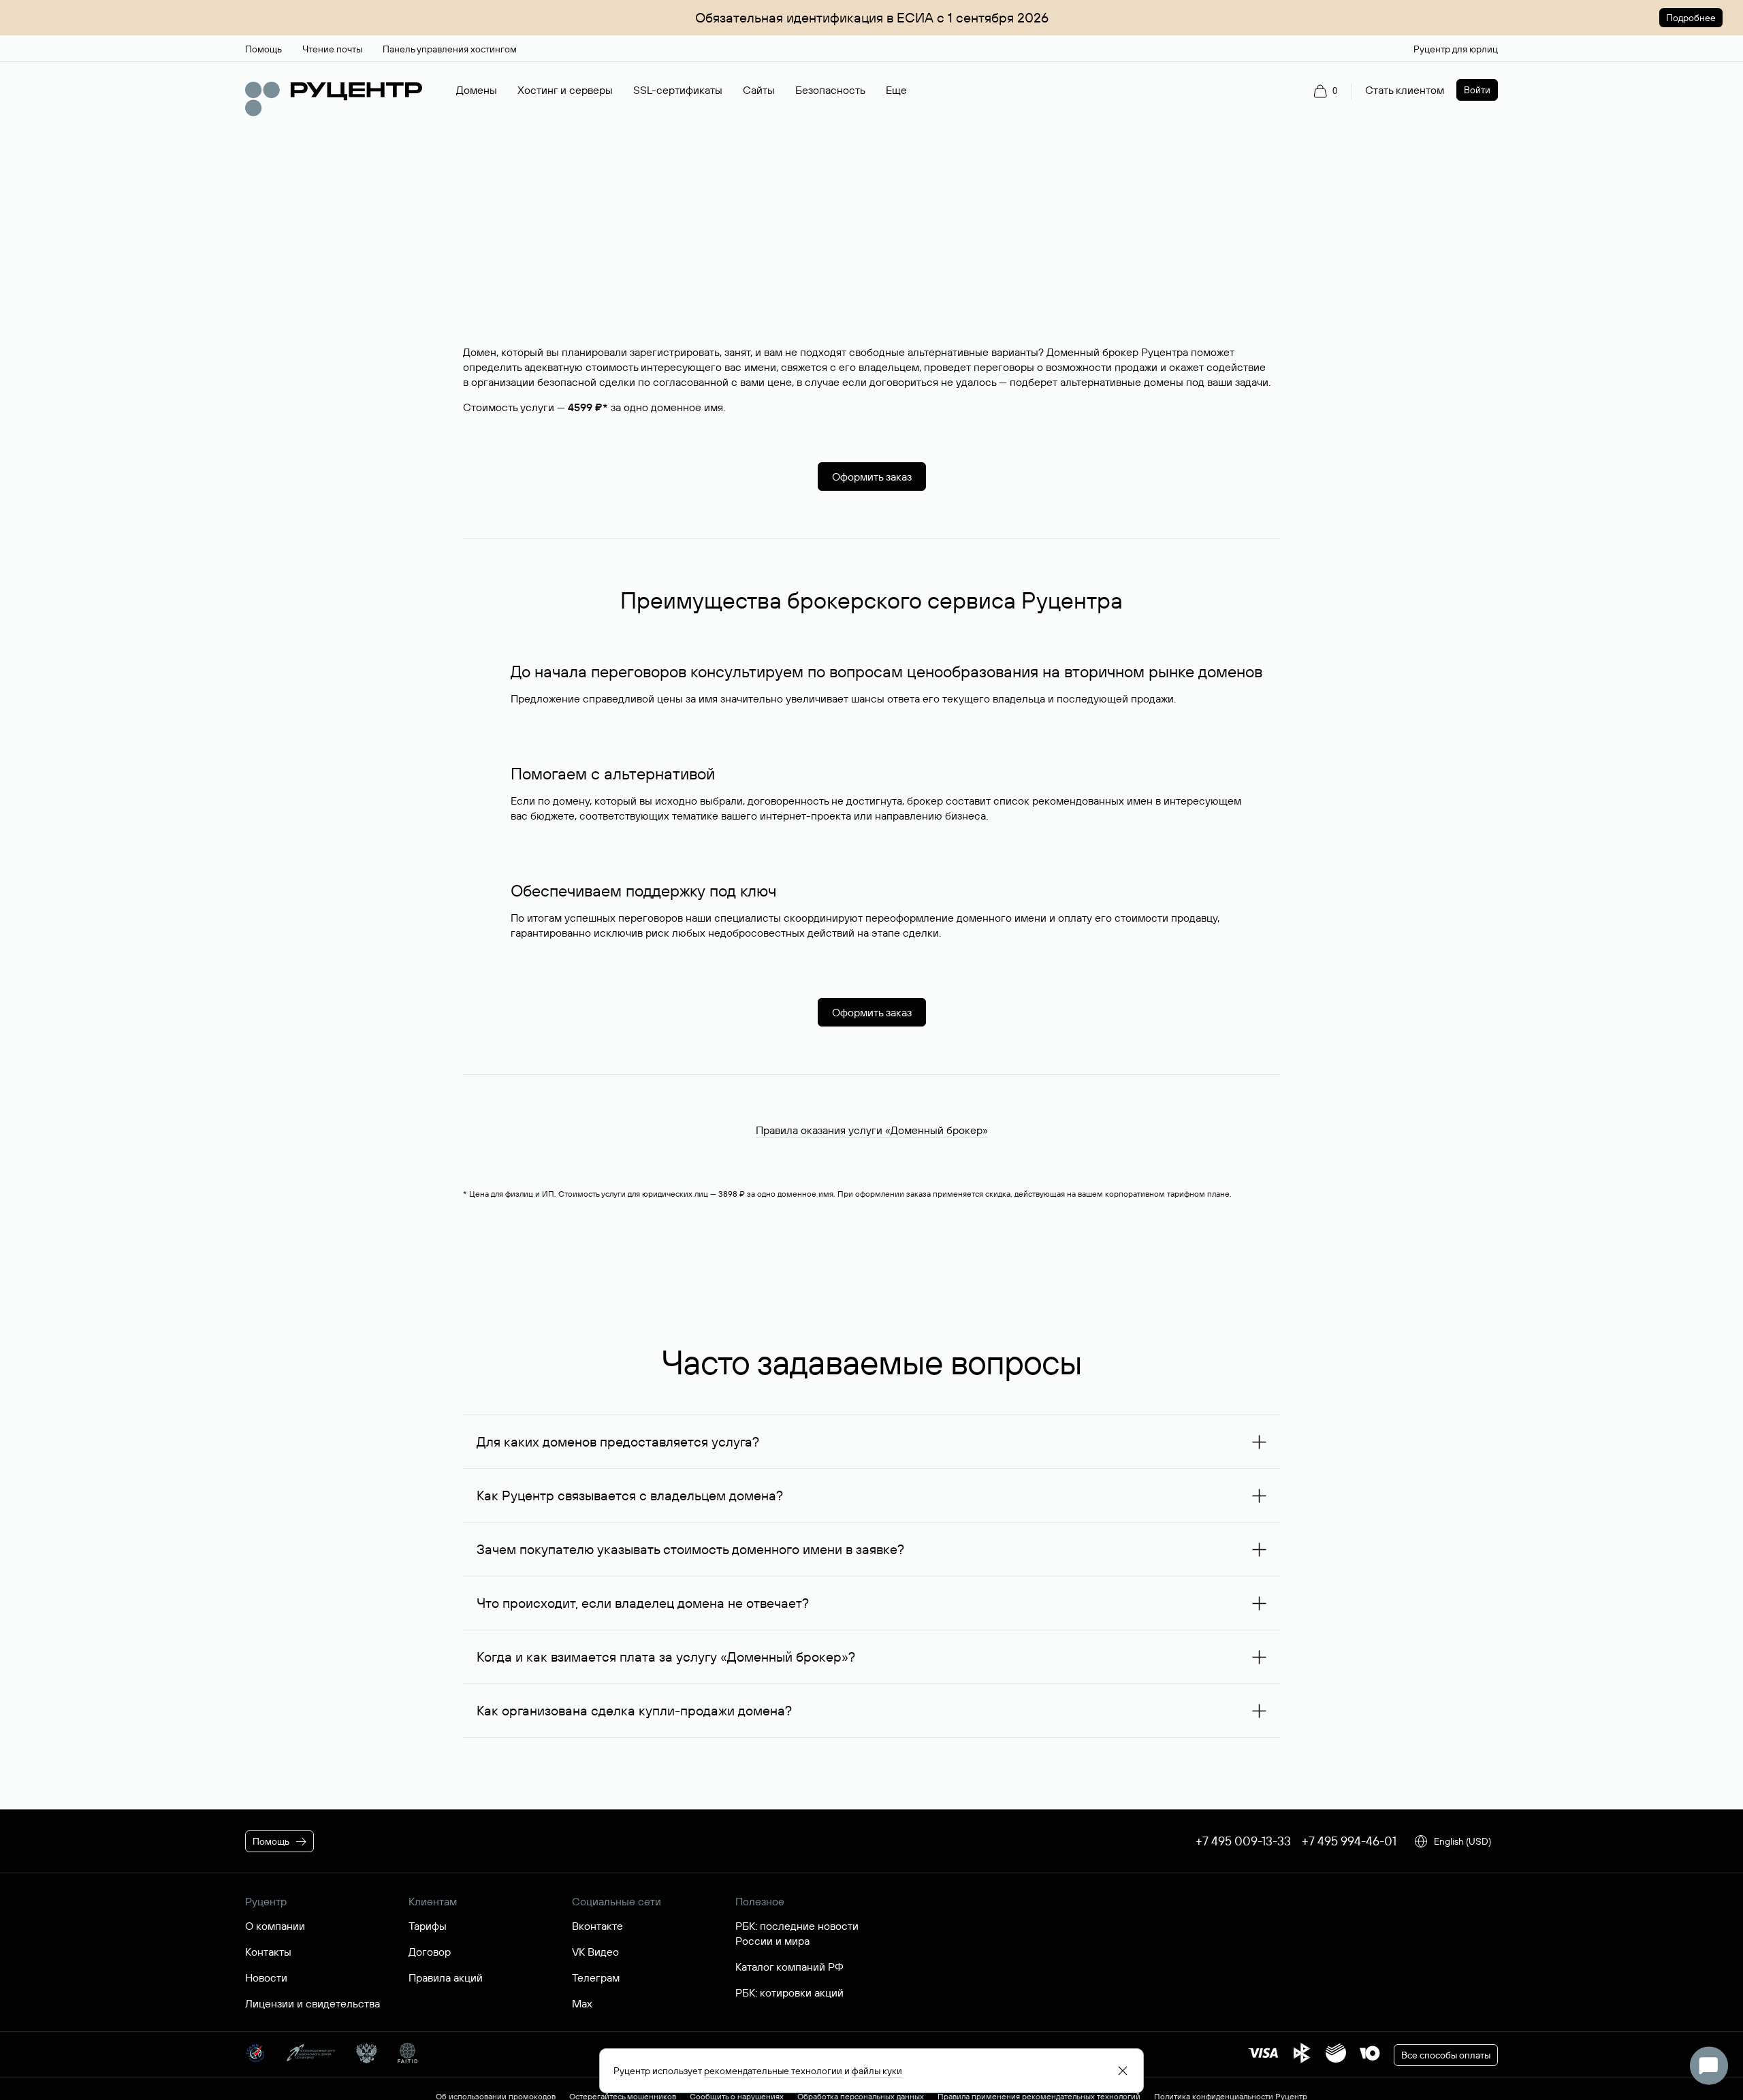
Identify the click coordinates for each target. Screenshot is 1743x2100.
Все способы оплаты (1446, 2055)
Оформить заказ (872, 476)
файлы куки (877, 2071)
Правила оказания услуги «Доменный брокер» (872, 1130)
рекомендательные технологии (773, 2071)
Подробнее (1691, 18)
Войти (1477, 90)
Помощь (271, 1841)
